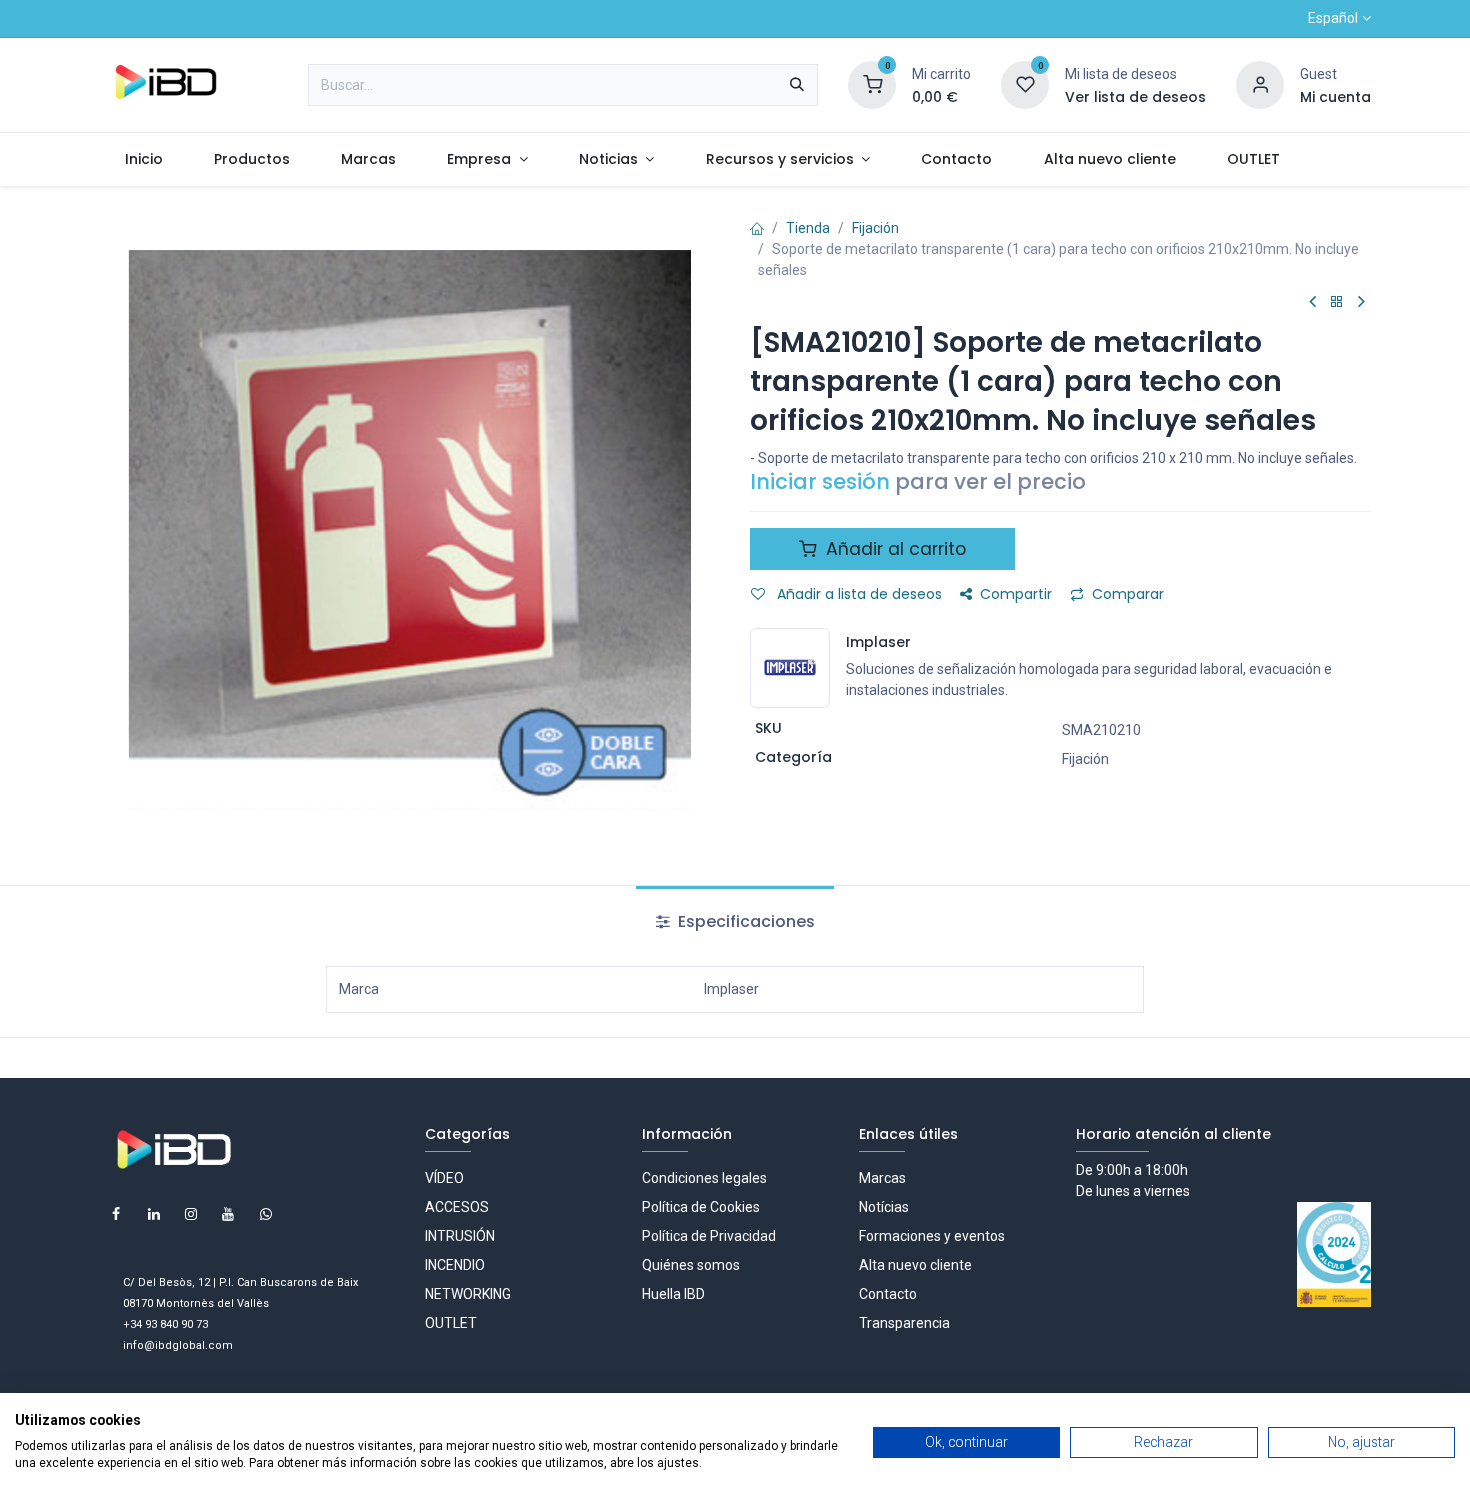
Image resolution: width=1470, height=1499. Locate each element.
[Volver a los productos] (1337, 302)
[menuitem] (143, 159)
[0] (872, 84)
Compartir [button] (1016, 594)
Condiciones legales (704, 1178)
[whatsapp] (266, 1214)
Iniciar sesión (820, 481)
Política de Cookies (701, 1207)
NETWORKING (468, 1294)
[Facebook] (116, 1214)
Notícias (884, 1207)
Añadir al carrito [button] (893, 549)
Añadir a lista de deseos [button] (857, 594)
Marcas (882, 1178)
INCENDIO (455, 1265)
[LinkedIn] (154, 1214)
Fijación (875, 228)
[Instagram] (191, 1214)
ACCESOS (457, 1207)
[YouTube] (228, 1214)
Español (1333, 18)
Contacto (888, 1294)
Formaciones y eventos (932, 1236)
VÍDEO (444, 1178)
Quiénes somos (691, 1265)
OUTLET (451, 1323)
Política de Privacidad (709, 1236)
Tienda (808, 228)
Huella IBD (673, 1294)
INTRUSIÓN (460, 1236)
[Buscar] (797, 85)
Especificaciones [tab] (744, 921)
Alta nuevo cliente (915, 1265)
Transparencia (904, 1323)
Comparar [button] (1128, 594)
